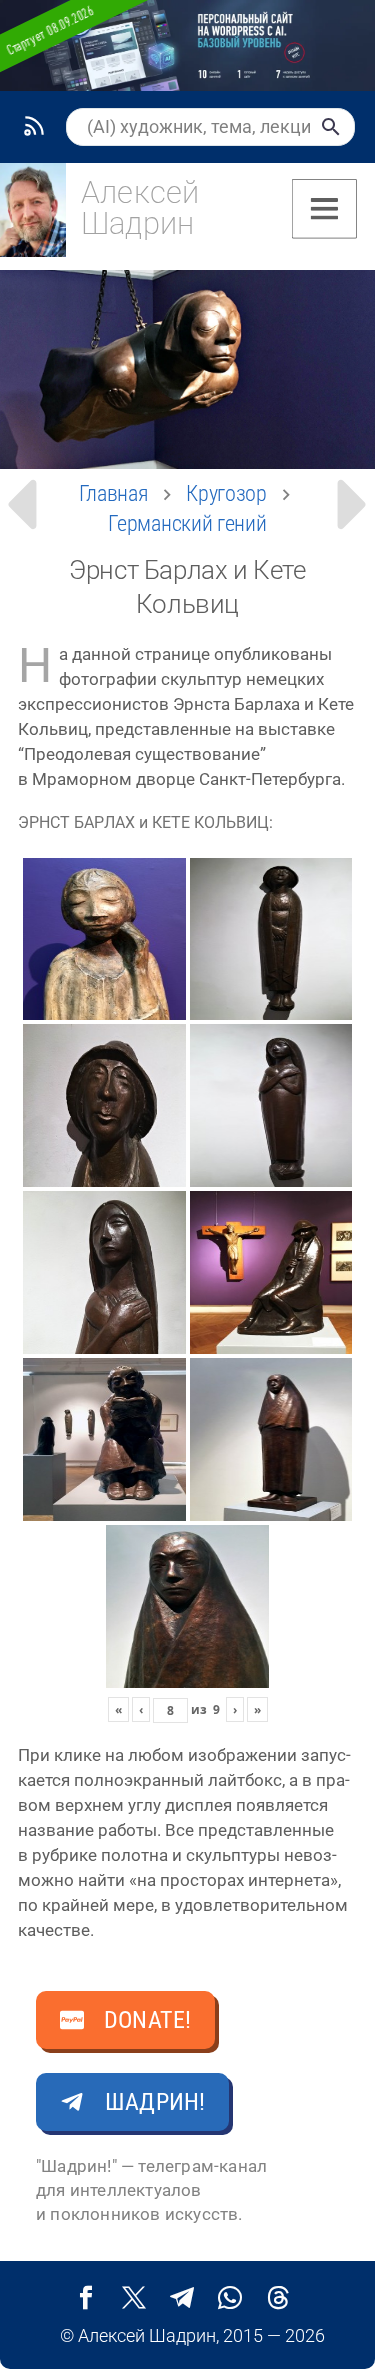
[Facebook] (86, 2298)
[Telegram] (182, 2298)
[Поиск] (331, 127)
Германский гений (187, 523)
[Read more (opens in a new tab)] (111, 215)
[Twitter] (134, 2298)
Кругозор (226, 493)
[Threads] (278, 2298)
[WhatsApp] (230, 2298)
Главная (114, 493)
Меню (324, 209)
